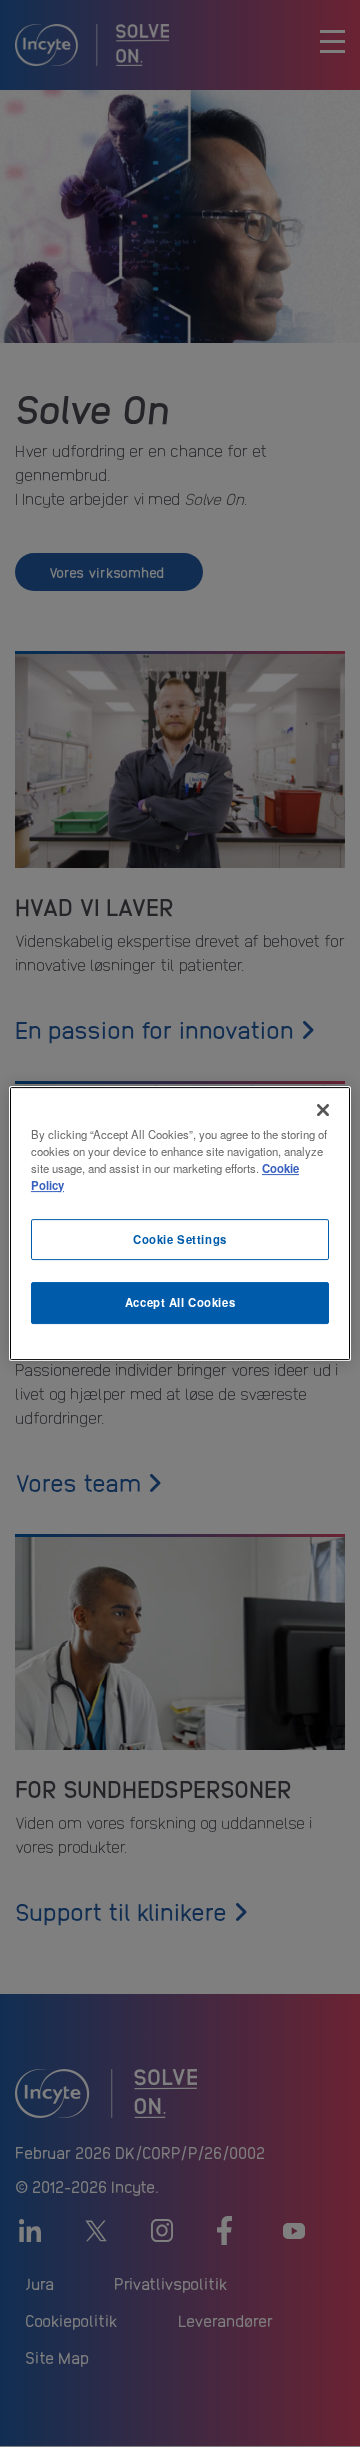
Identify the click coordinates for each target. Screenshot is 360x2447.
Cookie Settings (180, 1239)
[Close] (323, 1110)
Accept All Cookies (180, 1303)
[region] (180, 1224)
